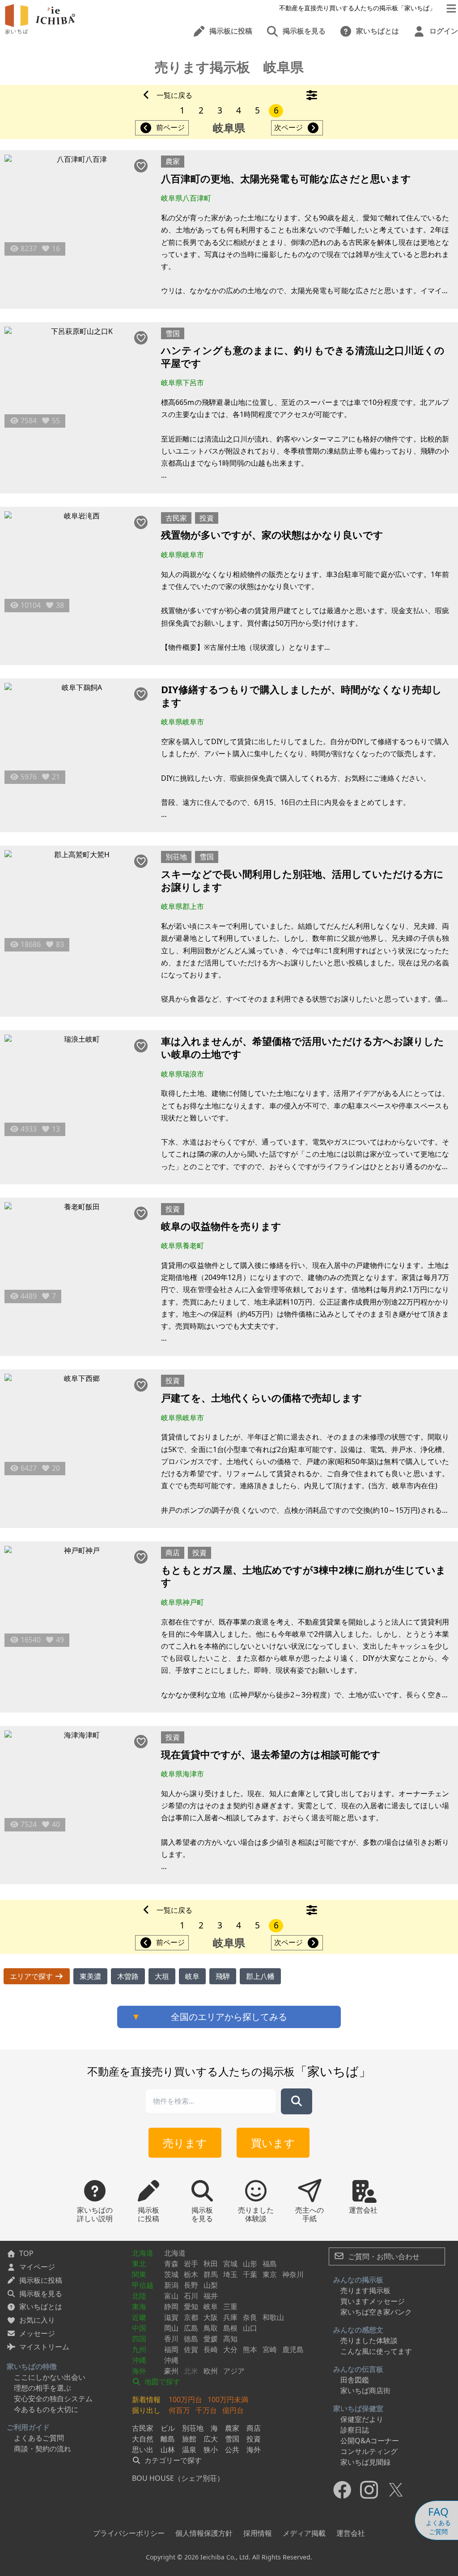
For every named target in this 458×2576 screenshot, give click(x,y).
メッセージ (37, 2333)
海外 (139, 2371)
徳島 (191, 2339)
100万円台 (185, 2399)
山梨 (211, 2285)
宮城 (230, 2264)
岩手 (191, 2264)
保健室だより (362, 2419)
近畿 (139, 2317)
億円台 (233, 2410)
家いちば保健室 (358, 2408)
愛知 (191, 2307)
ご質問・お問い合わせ (383, 2256)
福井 (211, 2296)
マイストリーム (44, 2347)
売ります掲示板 (365, 2290)
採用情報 (258, 2533)
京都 (191, 2317)
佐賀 (191, 2349)
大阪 (211, 2317)
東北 (139, 2264)
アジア (234, 2371)
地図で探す (161, 2382)
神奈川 (293, 2274)
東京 (270, 2274)
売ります (185, 2143)
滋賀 (171, 2317)
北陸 (139, 2296)
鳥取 (211, 2328)
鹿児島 (293, 2349)
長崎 (211, 2349)
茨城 (171, 2274)
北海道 (143, 2253)
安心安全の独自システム (53, 2399)
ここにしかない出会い (50, 2377)
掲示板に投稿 (41, 2280)
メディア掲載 (304, 2533)
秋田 (211, 2264)
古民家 (176, 518)
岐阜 (211, 2307)
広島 (191, 2328)
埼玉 (230, 2274)
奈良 (250, 2317)
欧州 (211, 2371)
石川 (191, 2296)
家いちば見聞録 (365, 2462)
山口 (250, 2328)
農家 (173, 161)
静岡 (171, 2307)
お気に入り (37, 2320)
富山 (171, 2296)
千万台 (206, 2410)
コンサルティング (369, 2451)
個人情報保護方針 (204, 2533)
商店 (173, 1553)
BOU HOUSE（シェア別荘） (178, 2478)
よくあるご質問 (39, 2438)
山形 (250, 2264)
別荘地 (176, 857)
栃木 (191, 2274)
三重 (230, 2307)
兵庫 (230, 2317)
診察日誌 (355, 2430)
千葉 (250, 2274)
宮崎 (270, 2349)
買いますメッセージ (373, 2301)
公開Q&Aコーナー (370, 2441)
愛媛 (211, 2339)
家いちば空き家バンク (376, 2312)
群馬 (211, 2274)
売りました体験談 (369, 2340)
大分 (230, 2349)
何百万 (179, 2410)
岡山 (171, 2328)
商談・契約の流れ (42, 2449)
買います (273, 2143)
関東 (139, 2274)
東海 (139, 2307)
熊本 (250, 2349)
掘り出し (146, 2410)
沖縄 (139, 2360)
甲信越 (143, 2285)
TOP (26, 2253)
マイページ (37, 2267)
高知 (230, 2339)
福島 (270, 2264)
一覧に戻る (174, 95)
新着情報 (146, 2399)
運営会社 (351, 2533)
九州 (139, 2349)
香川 (171, 2339)
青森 (171, 2264)
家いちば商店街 (365, 2391)
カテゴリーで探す (172, 2460)
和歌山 (273, 2317)
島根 (230, 2328)
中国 (139, 2328)
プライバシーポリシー (129, 2533)
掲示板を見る (41, 2294)
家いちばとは (41, 2307)
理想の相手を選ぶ (42, 2388)
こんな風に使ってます (376, 2351)
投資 (207, 518)
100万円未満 (228, 2399)
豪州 (171, 2371)
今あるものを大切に (46, 2409)
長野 (191, 2285)
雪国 (173, 333)
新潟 (171, 2285)
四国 (139, 2339)
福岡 (171, 2349)
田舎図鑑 (355, 2380)
